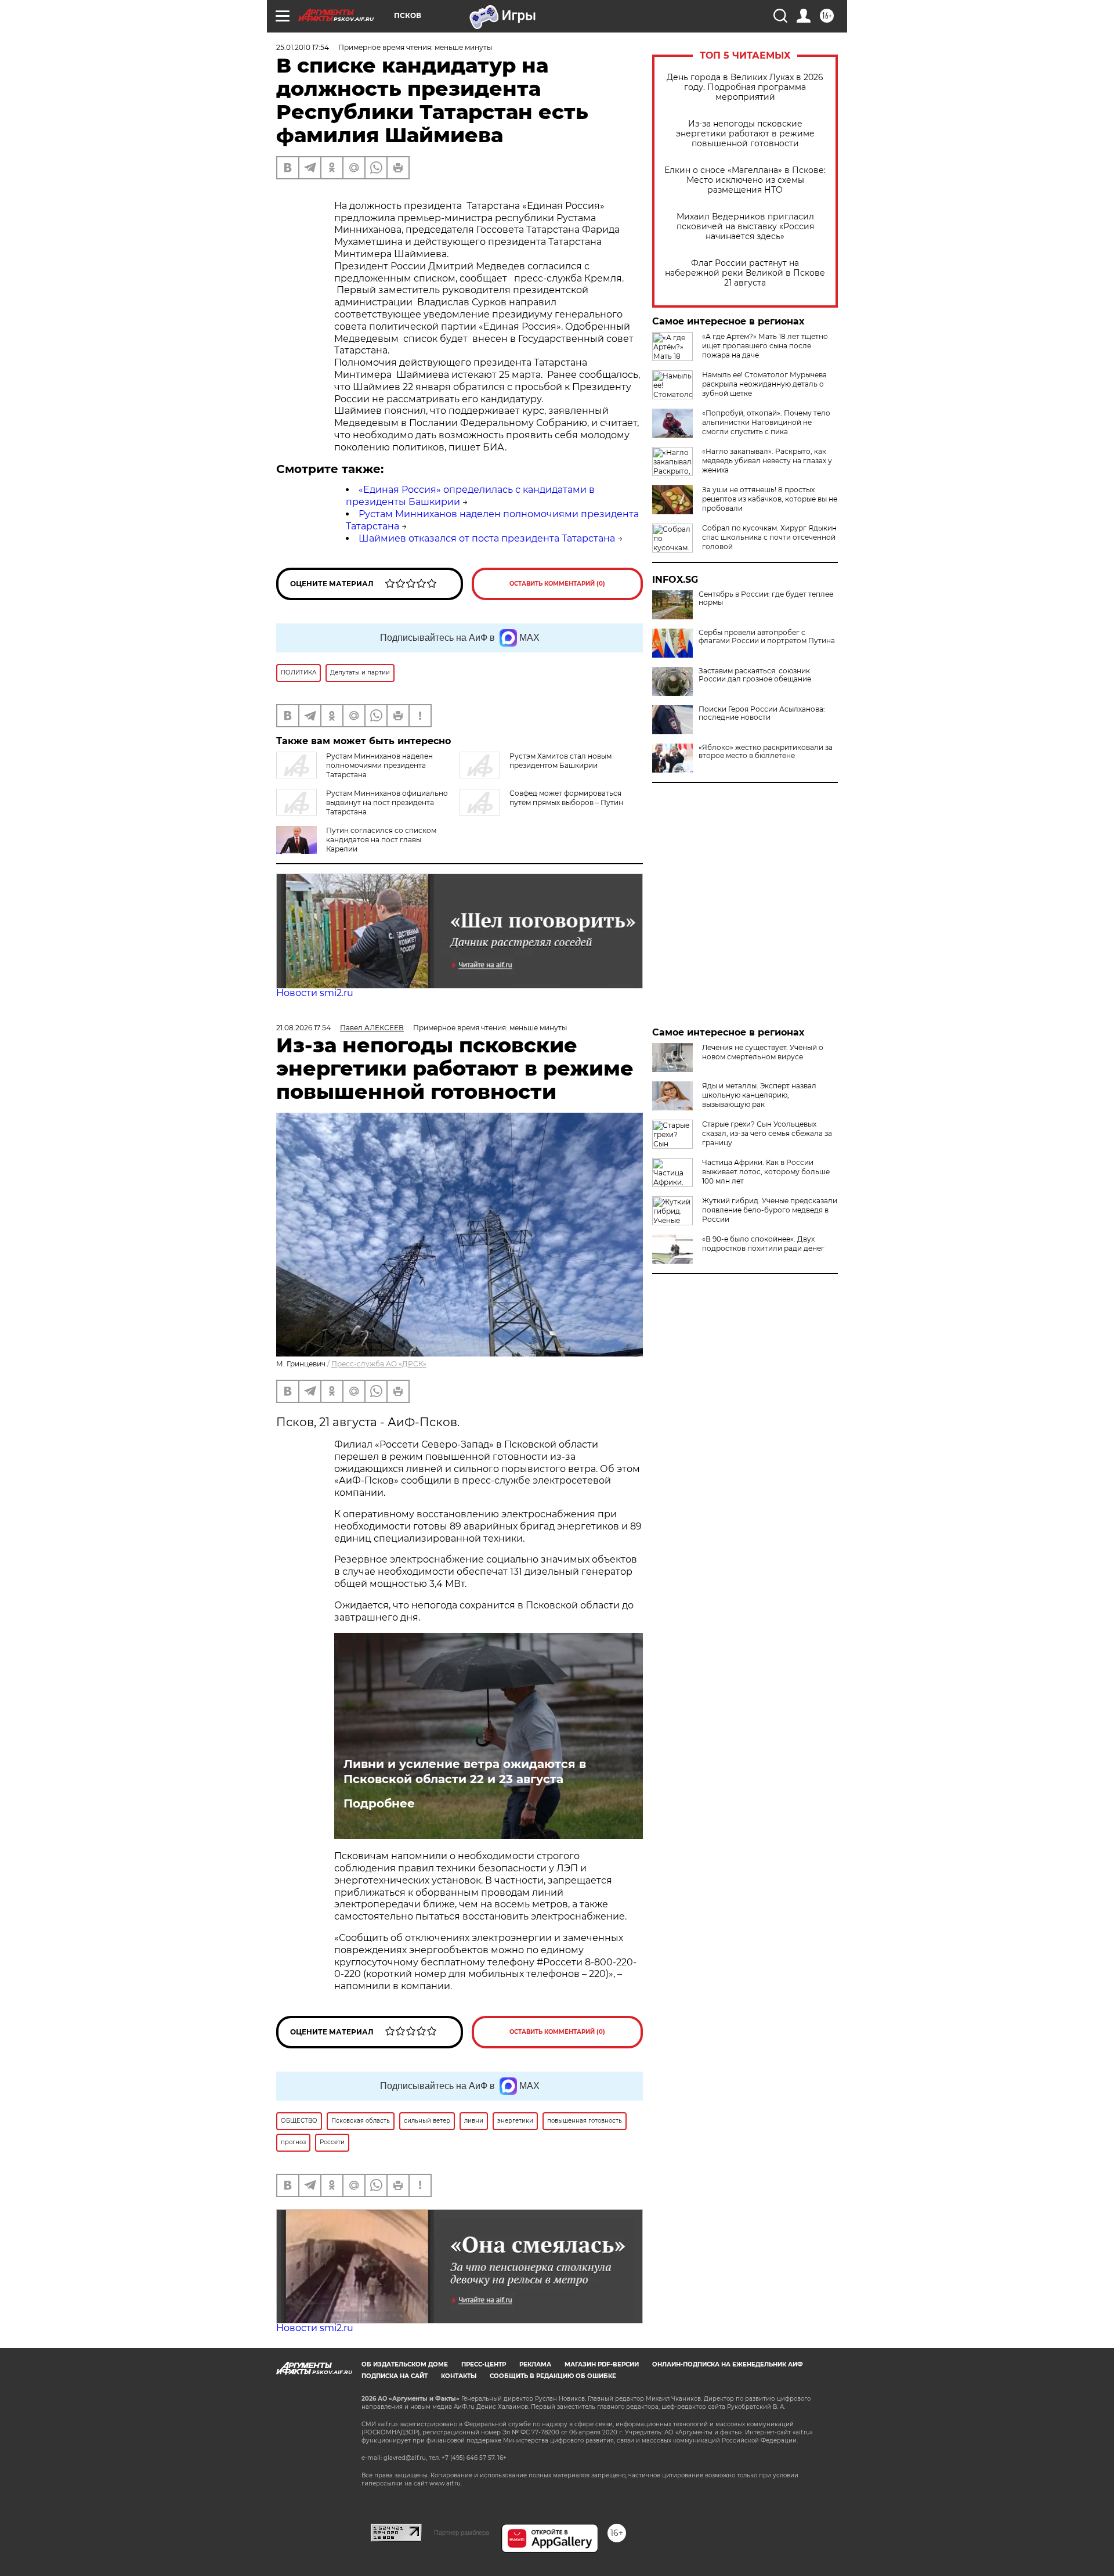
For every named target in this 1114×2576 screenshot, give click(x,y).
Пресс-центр (484, 2364)
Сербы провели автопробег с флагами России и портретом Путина (767, 637)
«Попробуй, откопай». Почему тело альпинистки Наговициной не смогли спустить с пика (766, 422)
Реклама (535, 2364)
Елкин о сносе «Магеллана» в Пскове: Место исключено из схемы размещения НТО (745, 180)
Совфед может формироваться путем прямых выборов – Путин (566, 798)
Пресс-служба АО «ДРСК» (379, 1364)
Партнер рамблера (462, 2532)
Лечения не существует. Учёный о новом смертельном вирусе (763, 1052)
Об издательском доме (405, 2364)
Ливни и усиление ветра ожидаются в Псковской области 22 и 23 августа (465, 1772)
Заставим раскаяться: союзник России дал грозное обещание (755, 675)
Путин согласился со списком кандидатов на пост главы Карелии (381, 840)
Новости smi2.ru (315, 993)
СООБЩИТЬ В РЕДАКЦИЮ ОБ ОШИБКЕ (553, 2376)
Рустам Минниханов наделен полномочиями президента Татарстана (379, 765)
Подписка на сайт (395, 2376)
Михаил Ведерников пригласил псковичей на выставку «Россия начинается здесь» (745, 227)
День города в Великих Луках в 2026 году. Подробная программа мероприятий (745, 87)
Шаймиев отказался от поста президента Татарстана (487, 538)
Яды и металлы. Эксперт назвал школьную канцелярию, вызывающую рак (759, 1095)
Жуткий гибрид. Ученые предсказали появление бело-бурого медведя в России (770, 1210)
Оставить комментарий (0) (557, 584)
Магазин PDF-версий (602, 2364)
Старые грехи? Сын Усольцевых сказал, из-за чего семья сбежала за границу (767, 1133)
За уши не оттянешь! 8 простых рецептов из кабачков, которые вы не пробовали (770, 499)
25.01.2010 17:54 (303, 47)
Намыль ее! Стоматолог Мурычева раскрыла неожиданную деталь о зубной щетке (764, 384)
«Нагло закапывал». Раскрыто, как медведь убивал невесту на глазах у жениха (767, 461)
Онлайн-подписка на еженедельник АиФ (728, 2364)
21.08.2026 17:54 (303, 1028)
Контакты (459, 2376)
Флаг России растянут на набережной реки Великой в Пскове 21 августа (745, 273)
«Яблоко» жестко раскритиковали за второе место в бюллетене (766, 752)
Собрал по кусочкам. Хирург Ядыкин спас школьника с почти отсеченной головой (769, 537)
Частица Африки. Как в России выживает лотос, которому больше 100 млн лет (766, 1172)
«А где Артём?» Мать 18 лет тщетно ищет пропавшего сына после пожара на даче (765, 346)
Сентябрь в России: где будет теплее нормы (766, 598)
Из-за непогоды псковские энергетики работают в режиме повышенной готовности (745, 134)
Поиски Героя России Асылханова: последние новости (762, 713)
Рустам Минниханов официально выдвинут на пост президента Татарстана (387, 802)
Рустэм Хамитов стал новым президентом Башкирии (560, 761)
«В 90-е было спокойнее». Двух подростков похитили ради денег (763, 1244)
